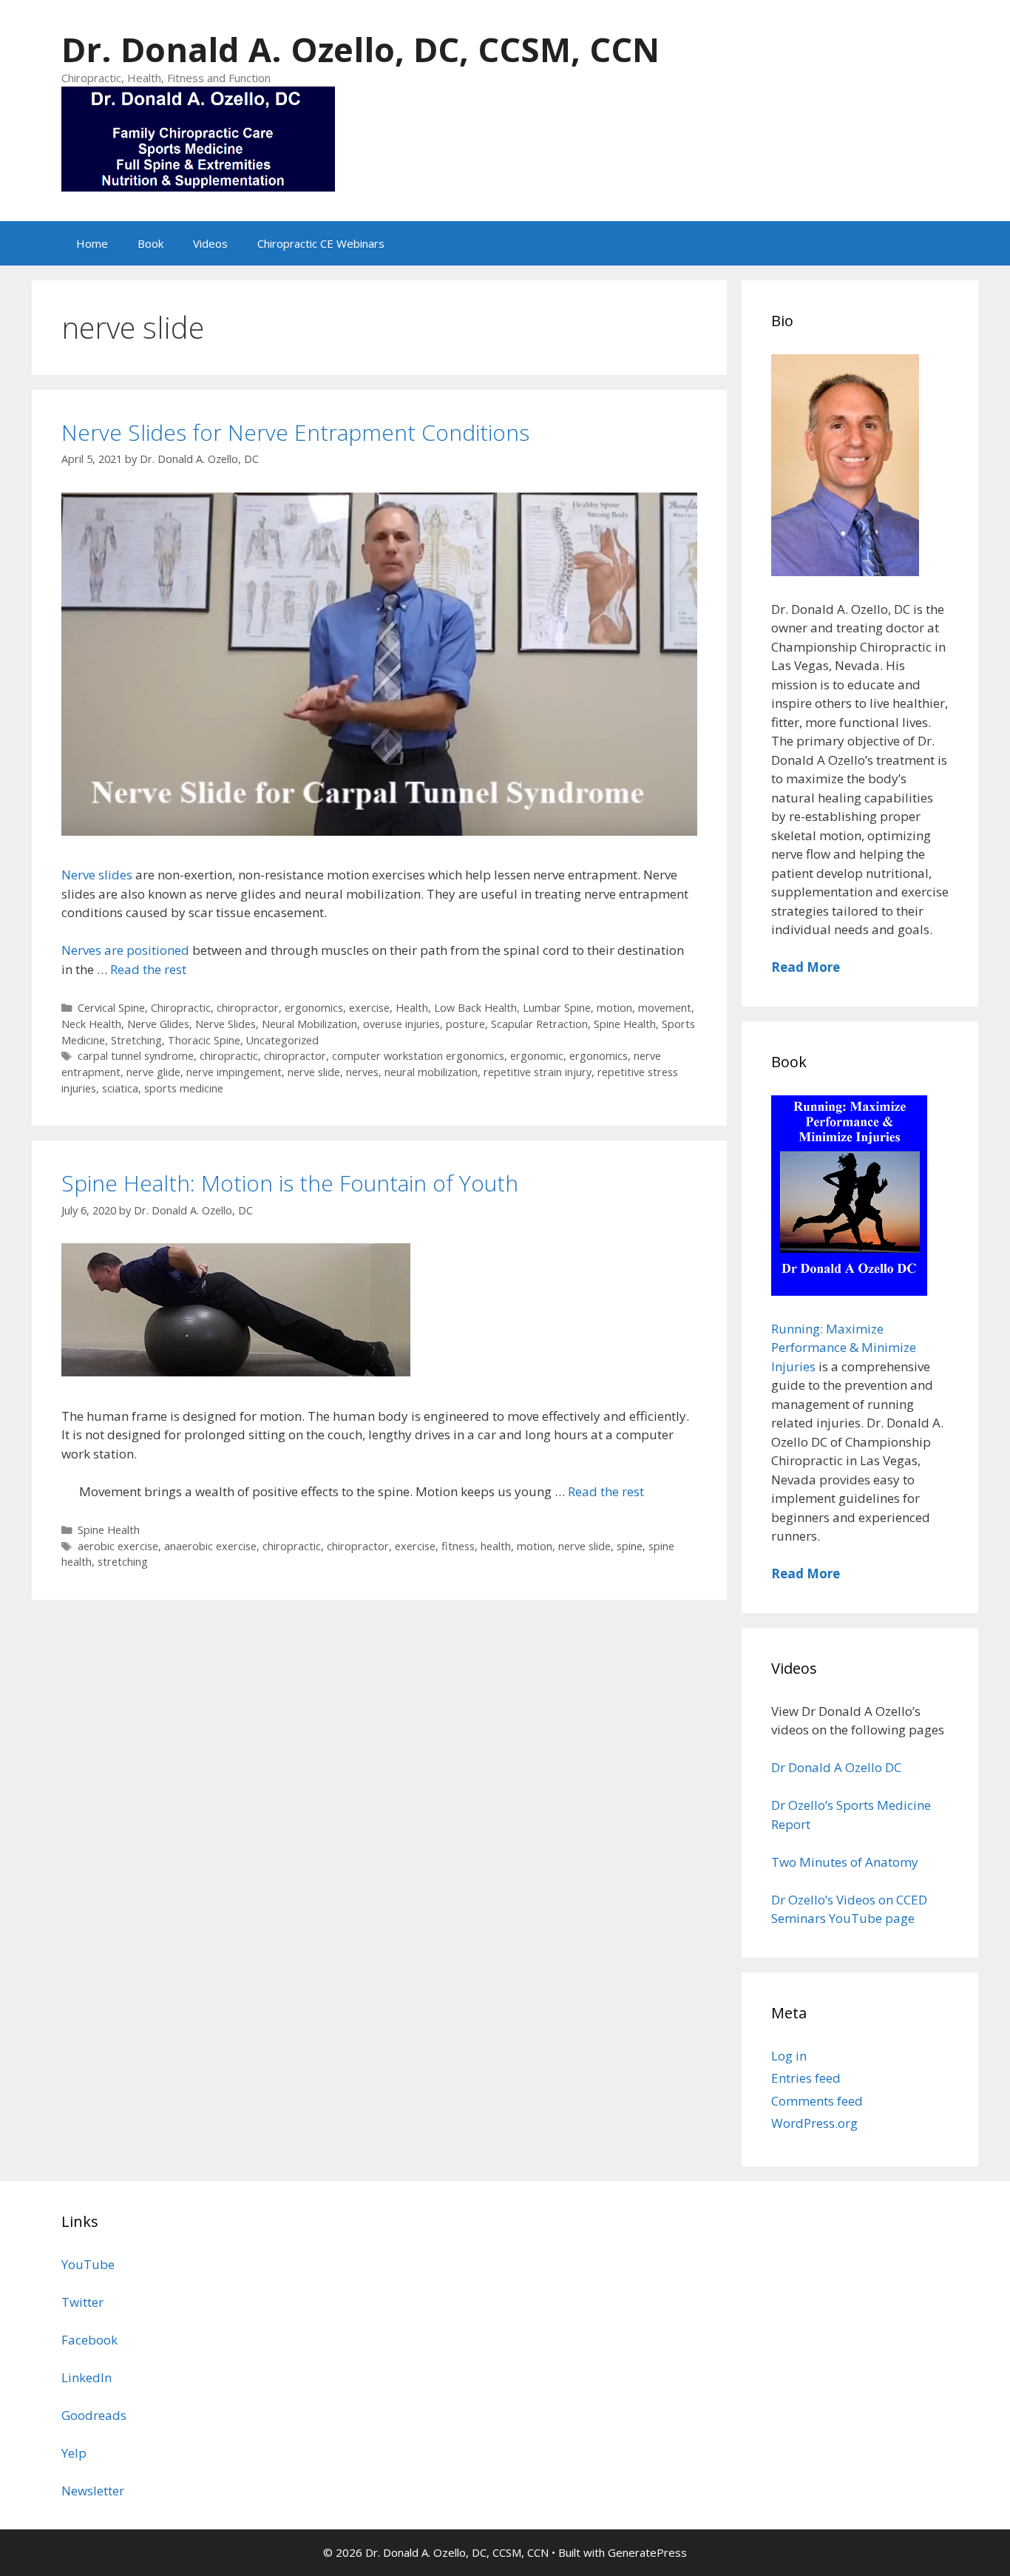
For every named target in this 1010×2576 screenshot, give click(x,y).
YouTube (88, 2264)
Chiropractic (181, 1008)
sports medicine (184, 1088)
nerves (362, 1072)
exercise (369, 1008)
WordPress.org (814, 2123)
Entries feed (806, 2078)
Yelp (74, 2453)
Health (412, 1008)
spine (630, 1546)
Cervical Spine (111, 1008)
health (496, 1546)
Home (92, 243)
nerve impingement (234, 1072)
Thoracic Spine (204, 1040)
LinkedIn (87, 2377)
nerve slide (314, 1072)
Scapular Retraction (539, 1024)
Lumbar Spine (557, 1008)
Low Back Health (475, 1008)
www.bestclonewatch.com (202, 2190)
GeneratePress (647, 2552)
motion (614, 1008)
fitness (458, 1546)
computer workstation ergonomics (418, 1056)
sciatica (120, 1088)
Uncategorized (282, 1040)
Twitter (82, 2302)
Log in (789, 2056)
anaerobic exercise (210, 1546)
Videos (210, 243)
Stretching (136, 1040)
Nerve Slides (226, 1024)
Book (150, 243)
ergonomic (537, 1056)
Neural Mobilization (309, 1024)
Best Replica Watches (62, 2190)
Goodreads (94, 2415)
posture (465, 1024)
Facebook (89, 2340)
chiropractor (248, 1008)
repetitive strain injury (538, 1072)
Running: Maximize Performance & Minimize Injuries (844, 1348)
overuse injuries (401, 1024)
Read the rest (148, 969)
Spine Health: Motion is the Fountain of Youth (290, 1183)
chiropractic (229, 1056)
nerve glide (153, 1072)
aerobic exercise (118, 1546)
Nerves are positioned (125, 950)
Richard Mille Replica (342, 2190)
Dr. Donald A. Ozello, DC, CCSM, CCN (360, 49)
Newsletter (93, 2491)
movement (665, 1008)
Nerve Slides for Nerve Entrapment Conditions (295, 432)
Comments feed (817, 2101)
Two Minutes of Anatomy (845, 1862)
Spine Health (625, 1024)
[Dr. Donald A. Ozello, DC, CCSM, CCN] (198, 137)
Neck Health (91, 1024)
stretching (123, 1562)
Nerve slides (98, 875)
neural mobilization (431, 1072)
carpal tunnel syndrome (136, 1056)
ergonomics (314, 1008)
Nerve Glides (158, 1024)
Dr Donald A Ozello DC (836, 1767)
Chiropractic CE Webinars (321, 243)
